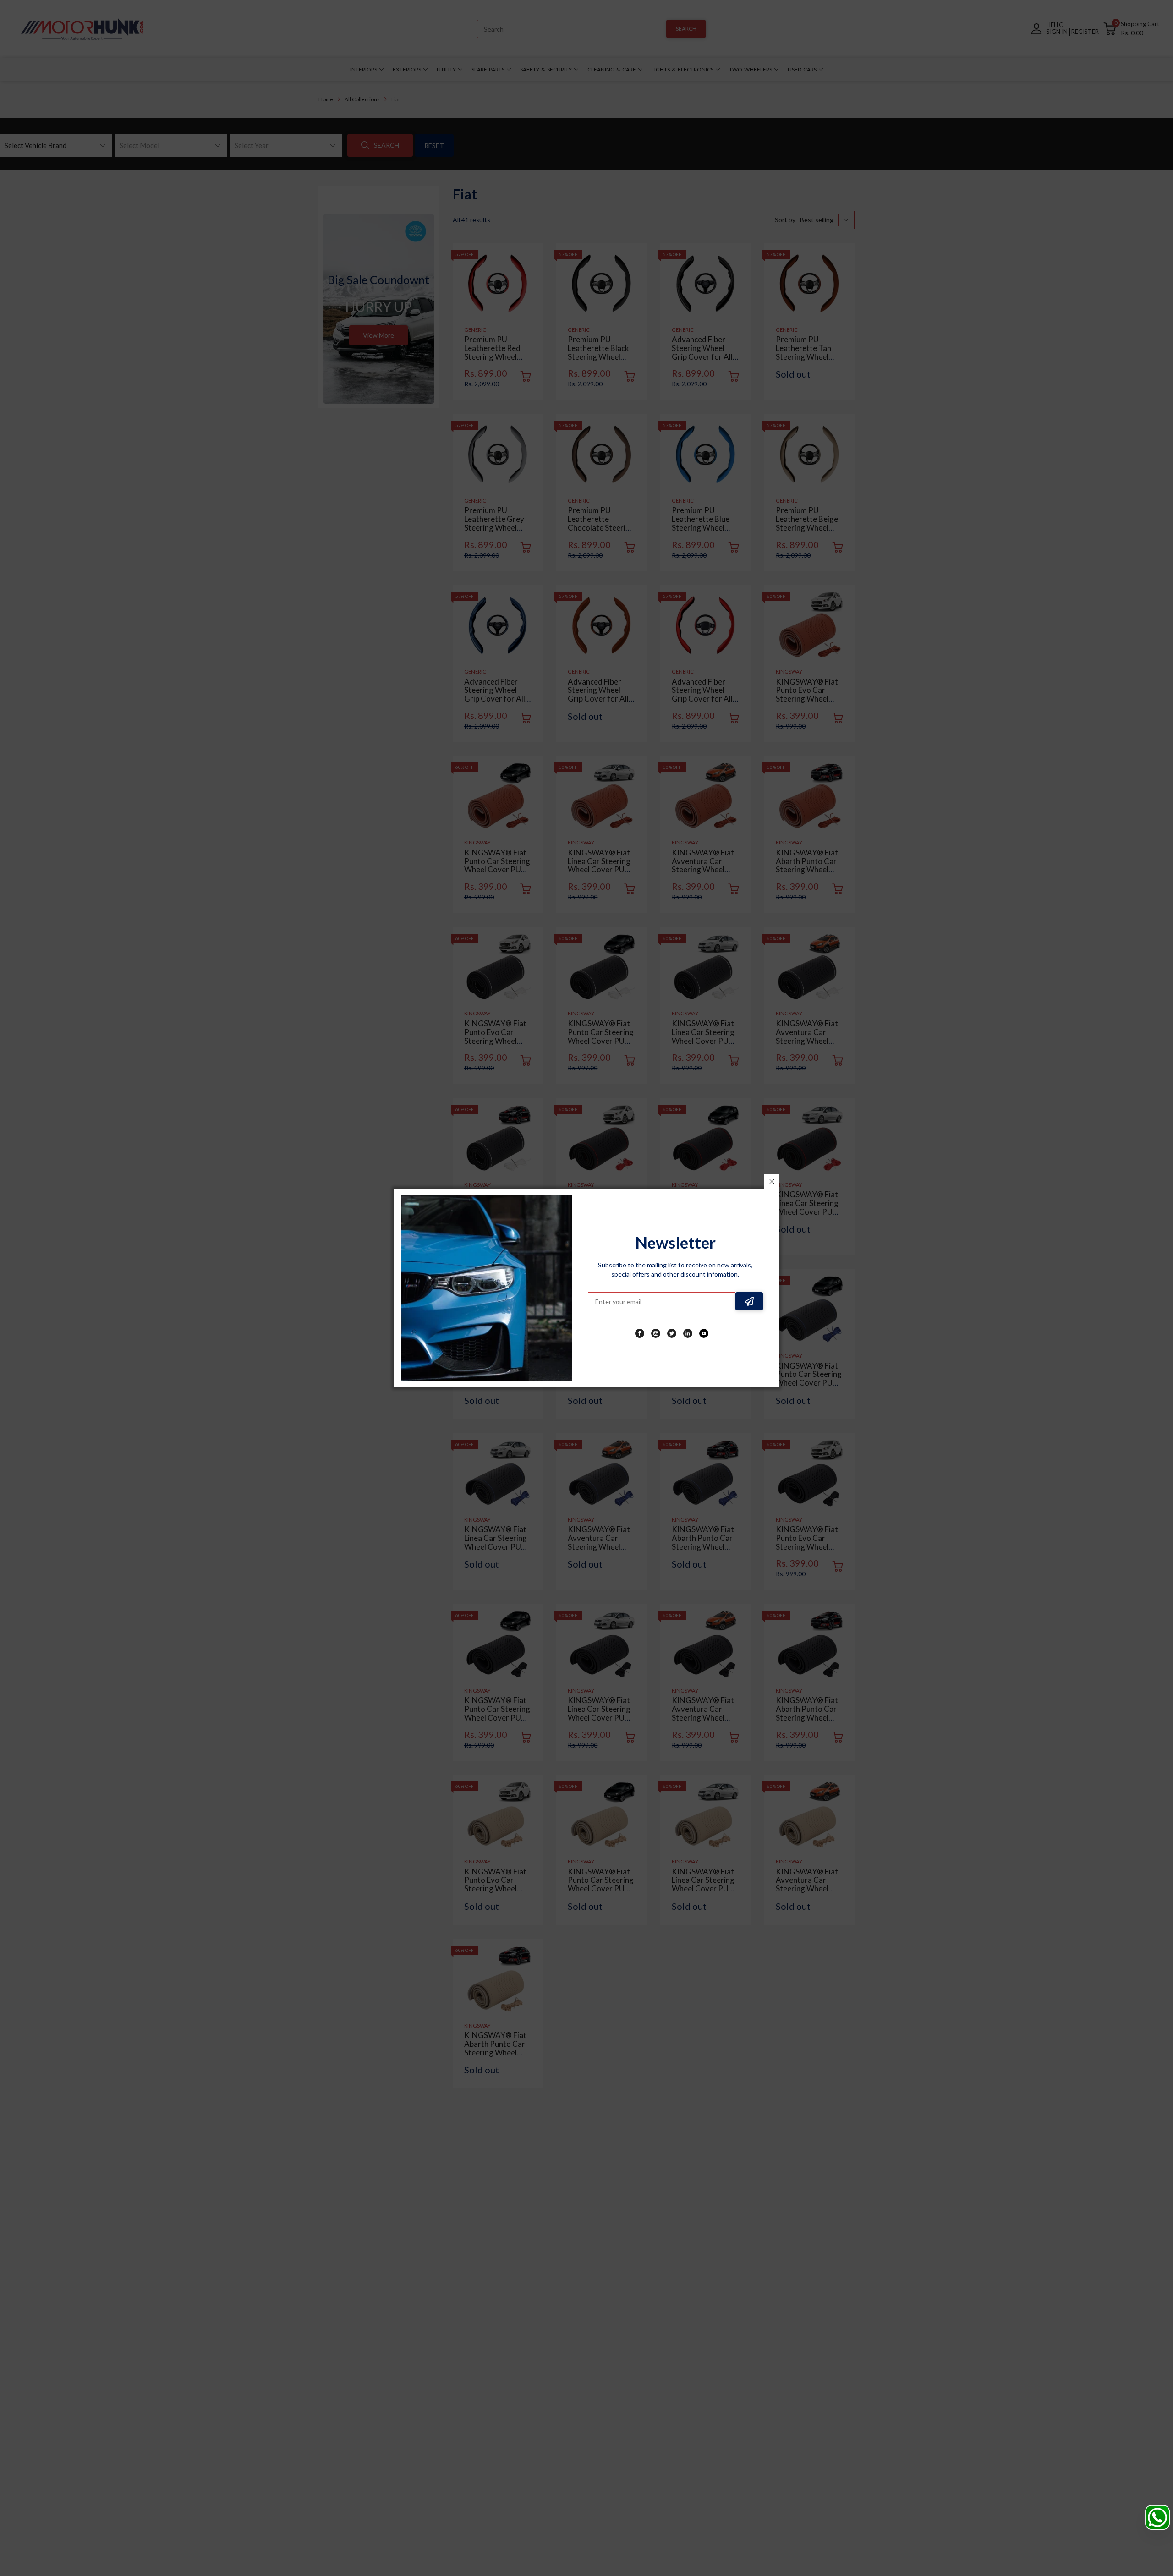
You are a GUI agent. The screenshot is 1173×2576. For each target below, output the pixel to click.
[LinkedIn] (688, 1333)
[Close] (772, 1181)
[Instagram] (656, 1333)
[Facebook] (640, 1333)
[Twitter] (672, 1333)
